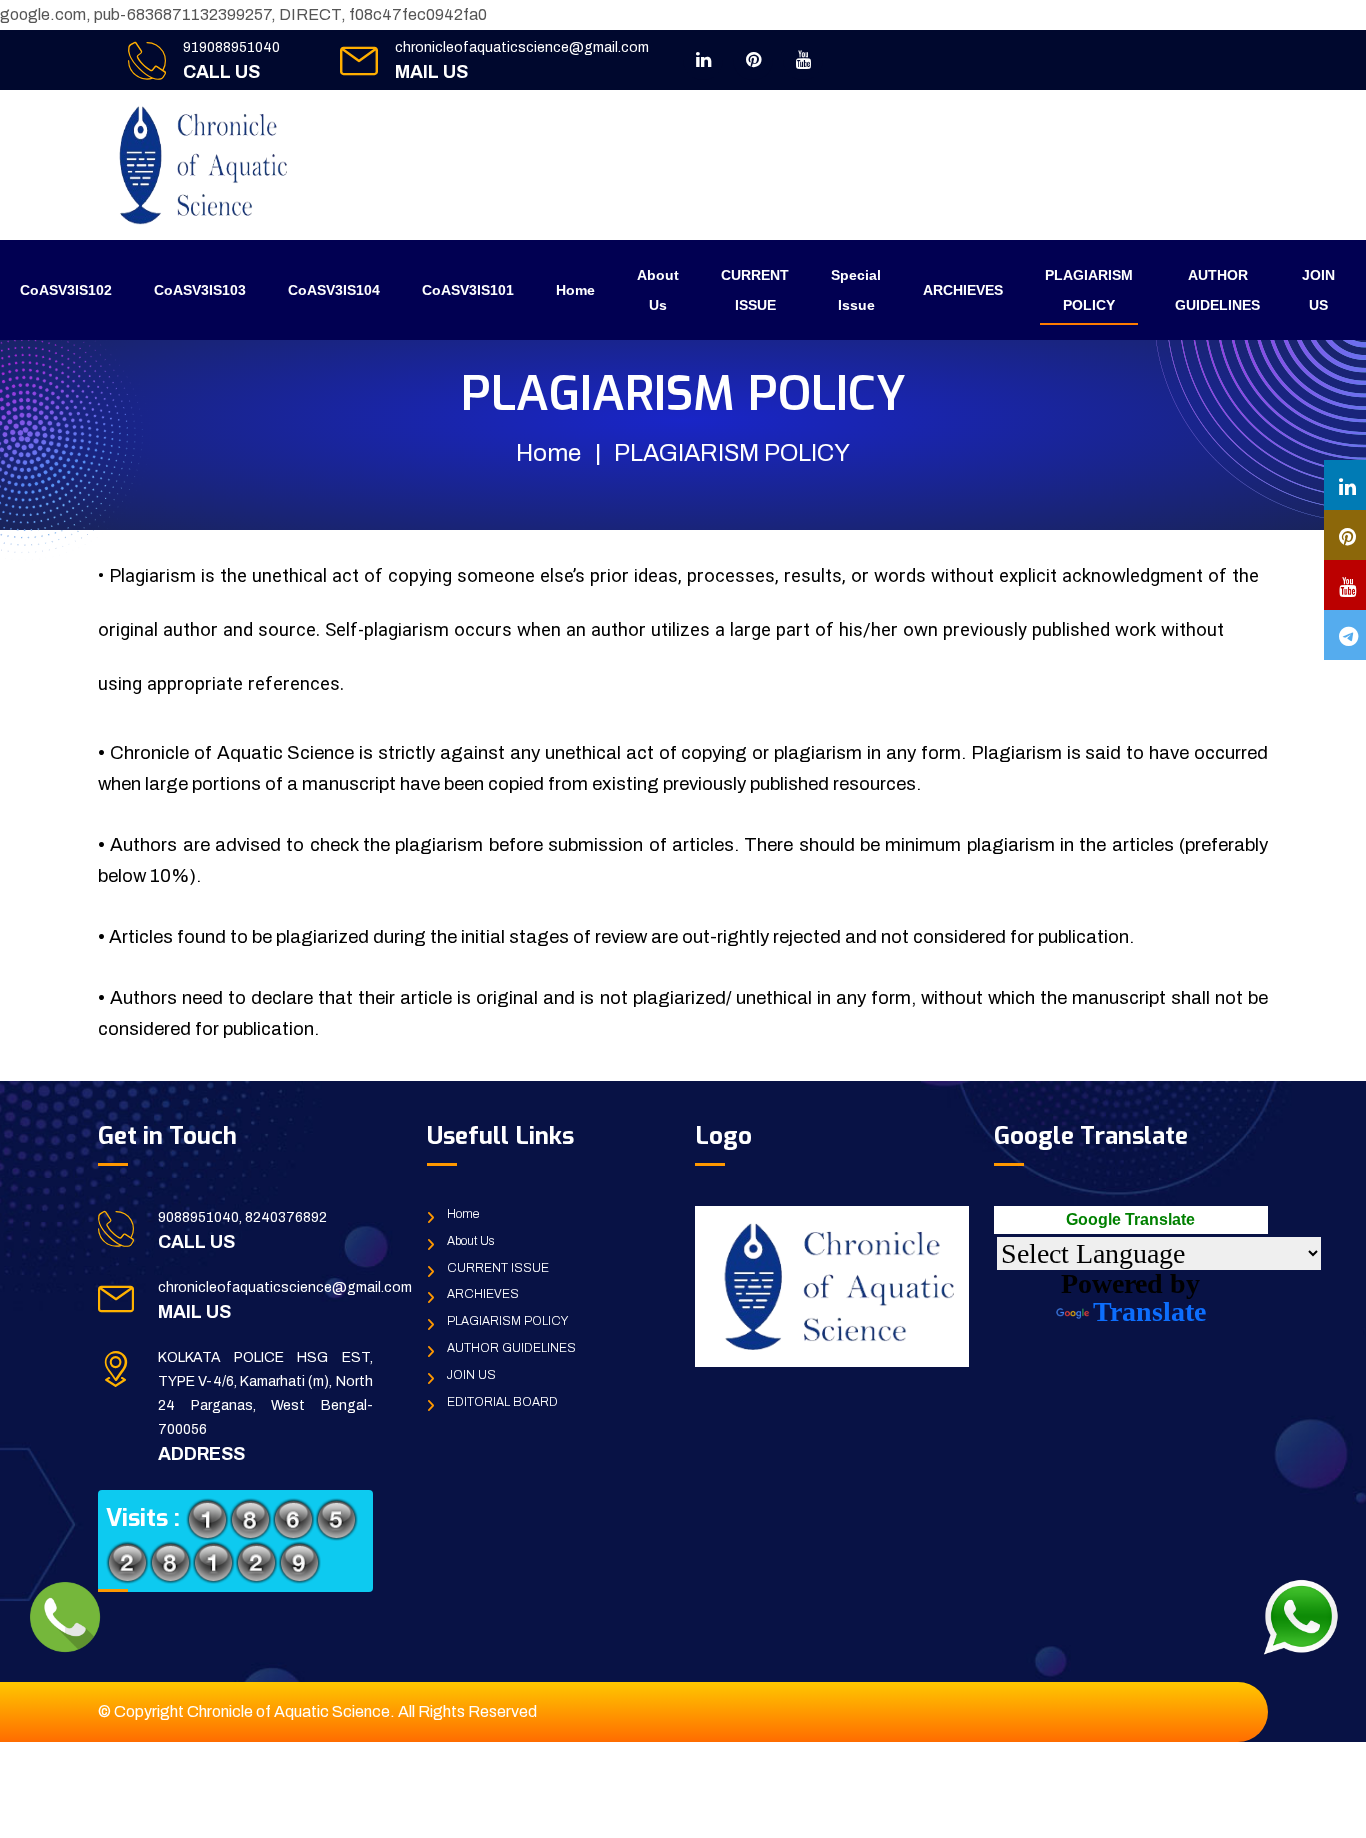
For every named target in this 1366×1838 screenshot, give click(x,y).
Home (575, 290)
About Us (658, 290)
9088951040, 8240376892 (242, 1217)
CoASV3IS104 (334, 290)
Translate (1149, 1311)
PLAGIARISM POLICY (1089, 290)
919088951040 (231, 47)
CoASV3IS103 (200, 290)
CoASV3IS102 (66, 290)
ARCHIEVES (963, 290)
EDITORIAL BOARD (502, 1402)
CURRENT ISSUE (755, 290)
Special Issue (856, 290)
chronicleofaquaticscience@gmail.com (522, 47)
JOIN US (1318, 290)
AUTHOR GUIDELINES (1217, 290)
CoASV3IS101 (468, 290)
